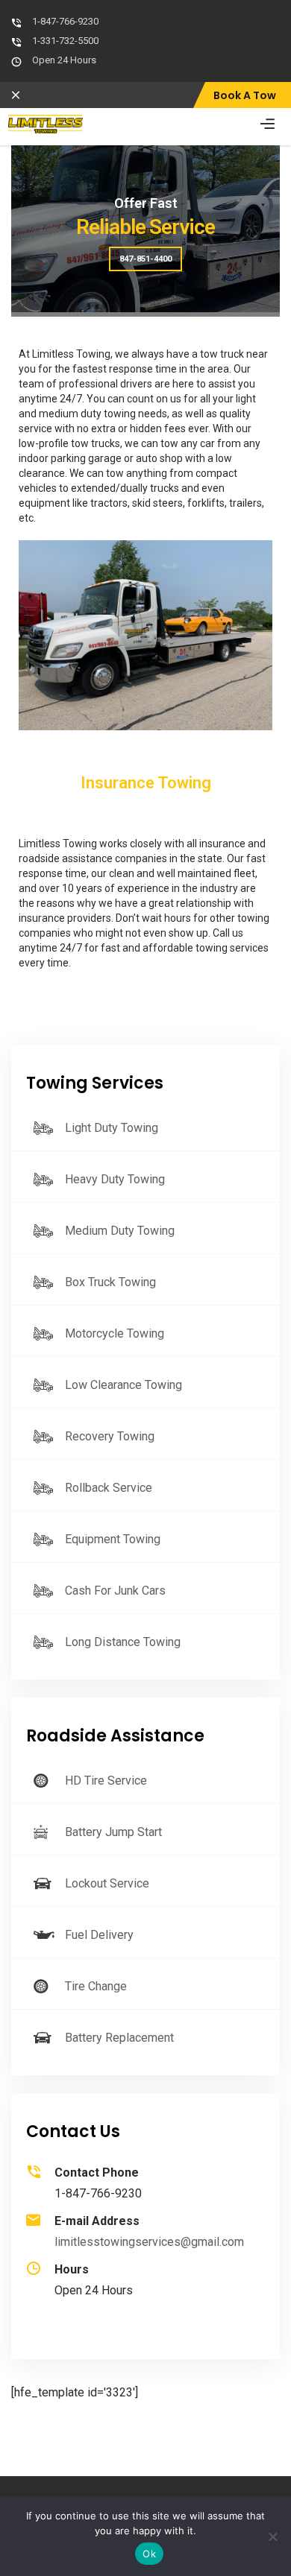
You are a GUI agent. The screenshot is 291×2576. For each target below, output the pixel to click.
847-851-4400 (145, 259)
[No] (272, 2537)
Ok (149, 2554)
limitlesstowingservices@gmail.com (149, 2242)
